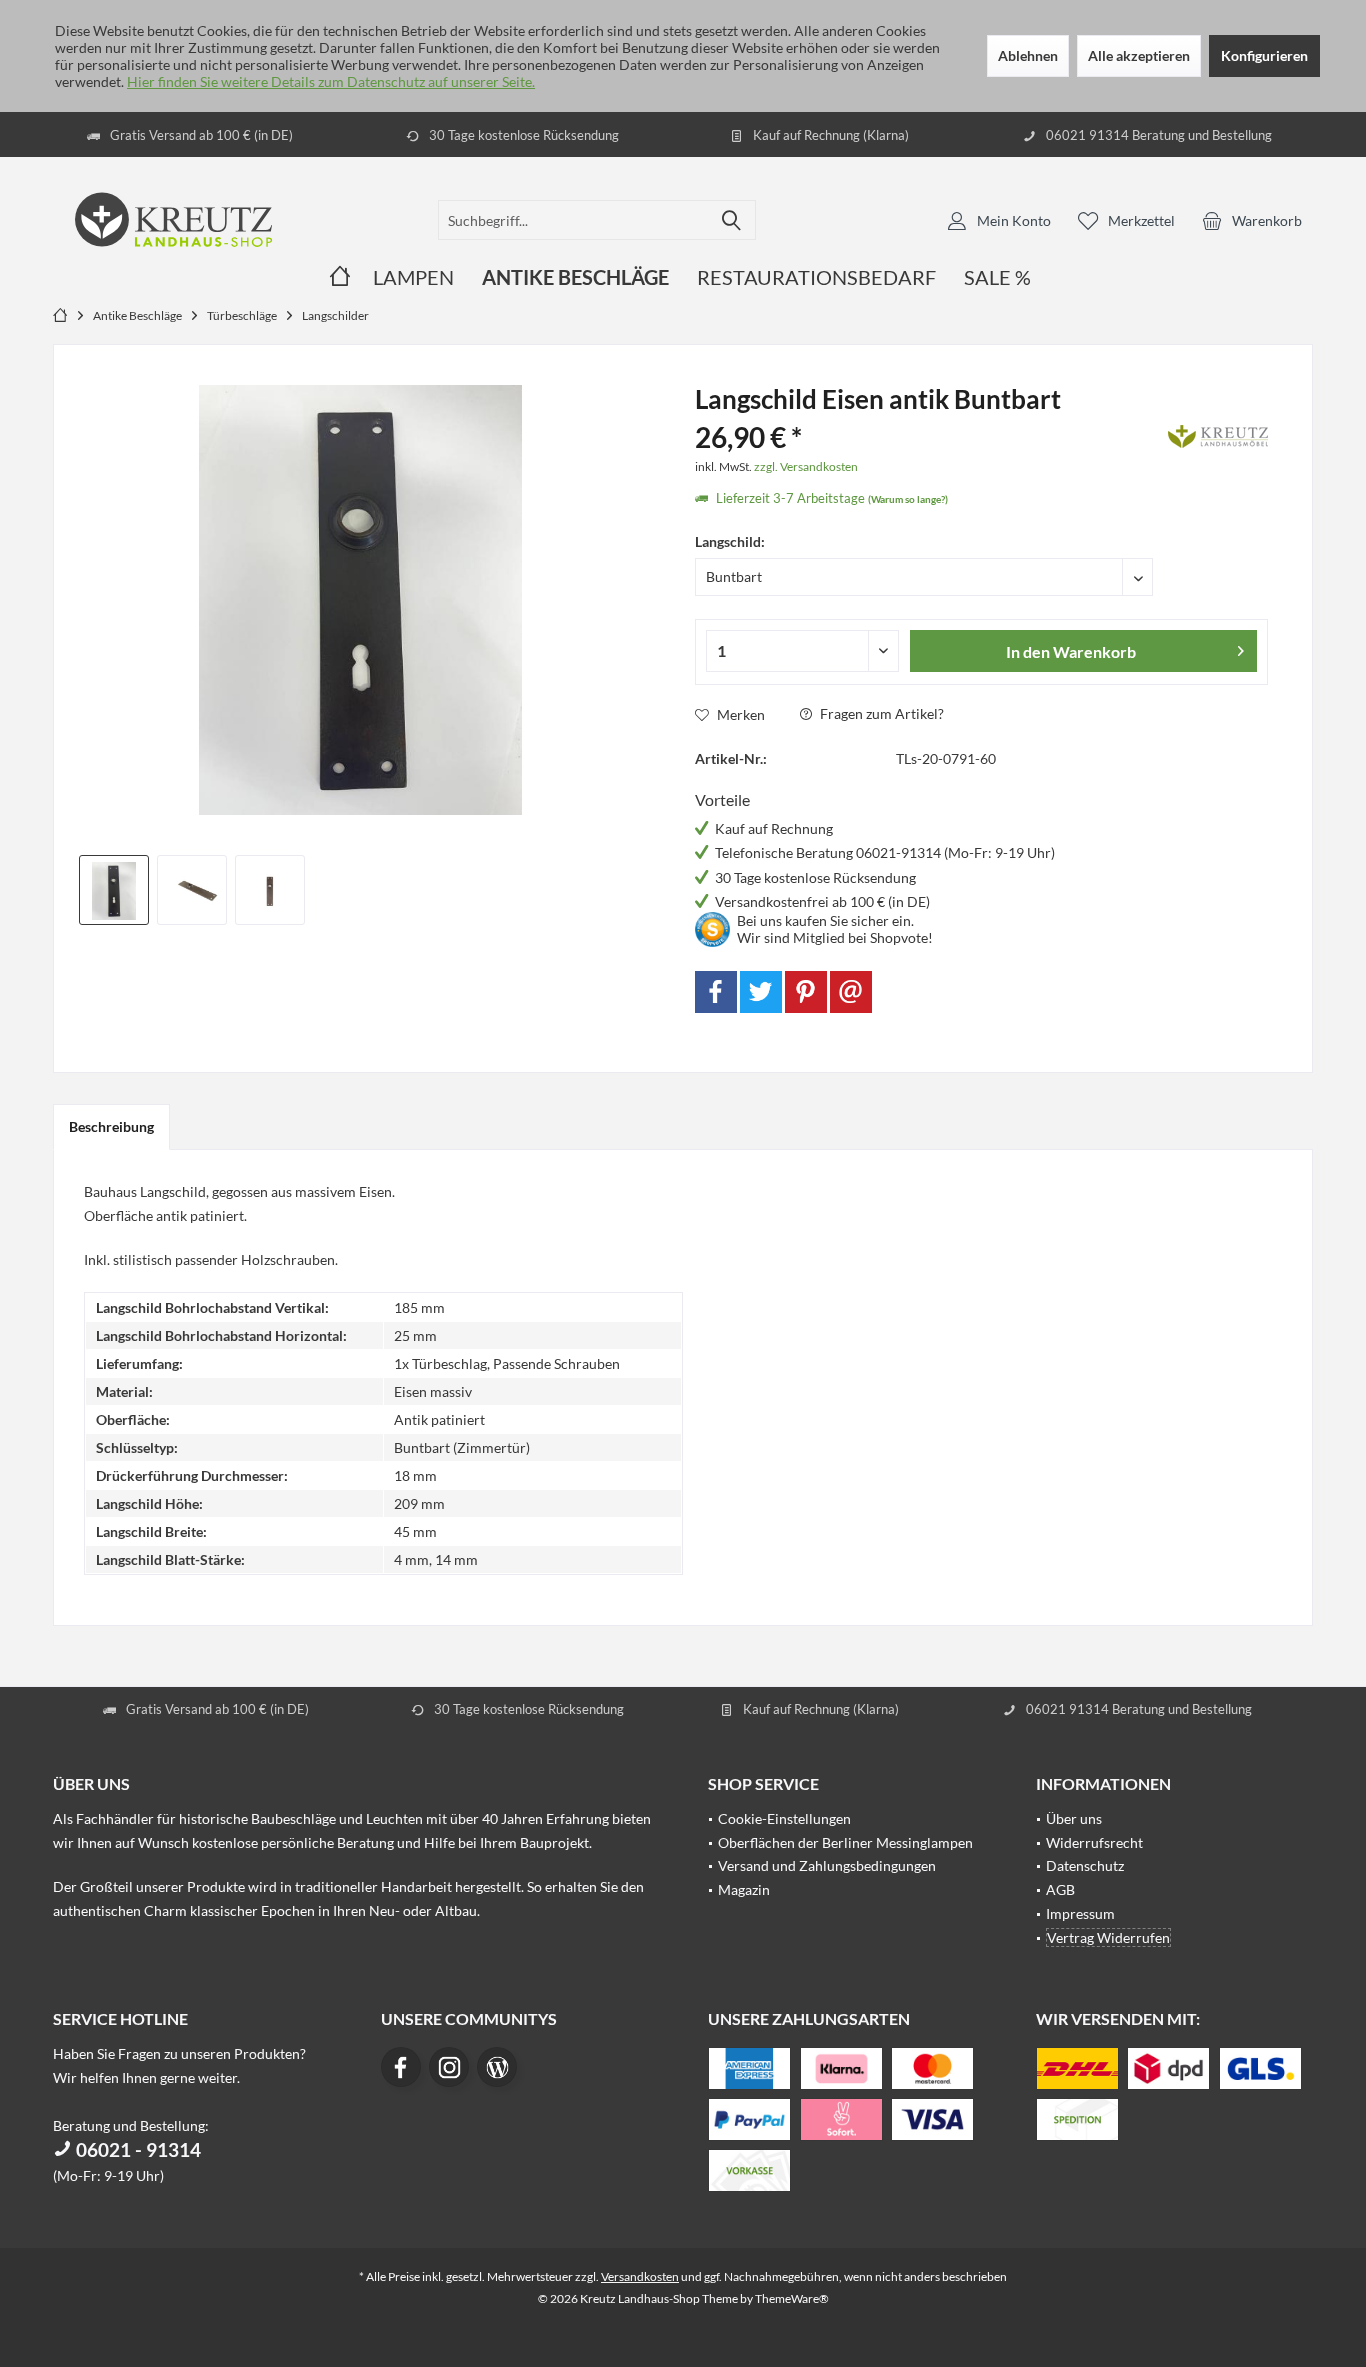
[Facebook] (716, 992)
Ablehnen (1028, 55)
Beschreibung (111, 1126)
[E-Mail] (851, 992)
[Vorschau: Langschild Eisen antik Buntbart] (114, 890)
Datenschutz (1085, 1865)
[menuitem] (1252, 220)
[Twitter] (761, 992)
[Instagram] (449, 2067)
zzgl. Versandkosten (806, 466)
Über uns (1074, 1818)
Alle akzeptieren (1139, 55)
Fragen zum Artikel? (880, 713)
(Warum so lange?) (908, 499)
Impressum (1080, 1913)
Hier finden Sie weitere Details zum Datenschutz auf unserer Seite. (331, 81)
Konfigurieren (1264, 55)
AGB (1060, 1889)
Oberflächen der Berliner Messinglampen (845, 1842)
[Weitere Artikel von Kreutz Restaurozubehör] (1218, 433)
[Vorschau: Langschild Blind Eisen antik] (192, 890)
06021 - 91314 (136, 2149)
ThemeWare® (792, 2298)
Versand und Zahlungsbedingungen (827, 1865)
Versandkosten (640, 2276)
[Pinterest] (806, 992)
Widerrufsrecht (1094, 1842)
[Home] (340, 277)
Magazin (744, 1889)
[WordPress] (497, 2067)
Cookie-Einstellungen (784, 1818)
